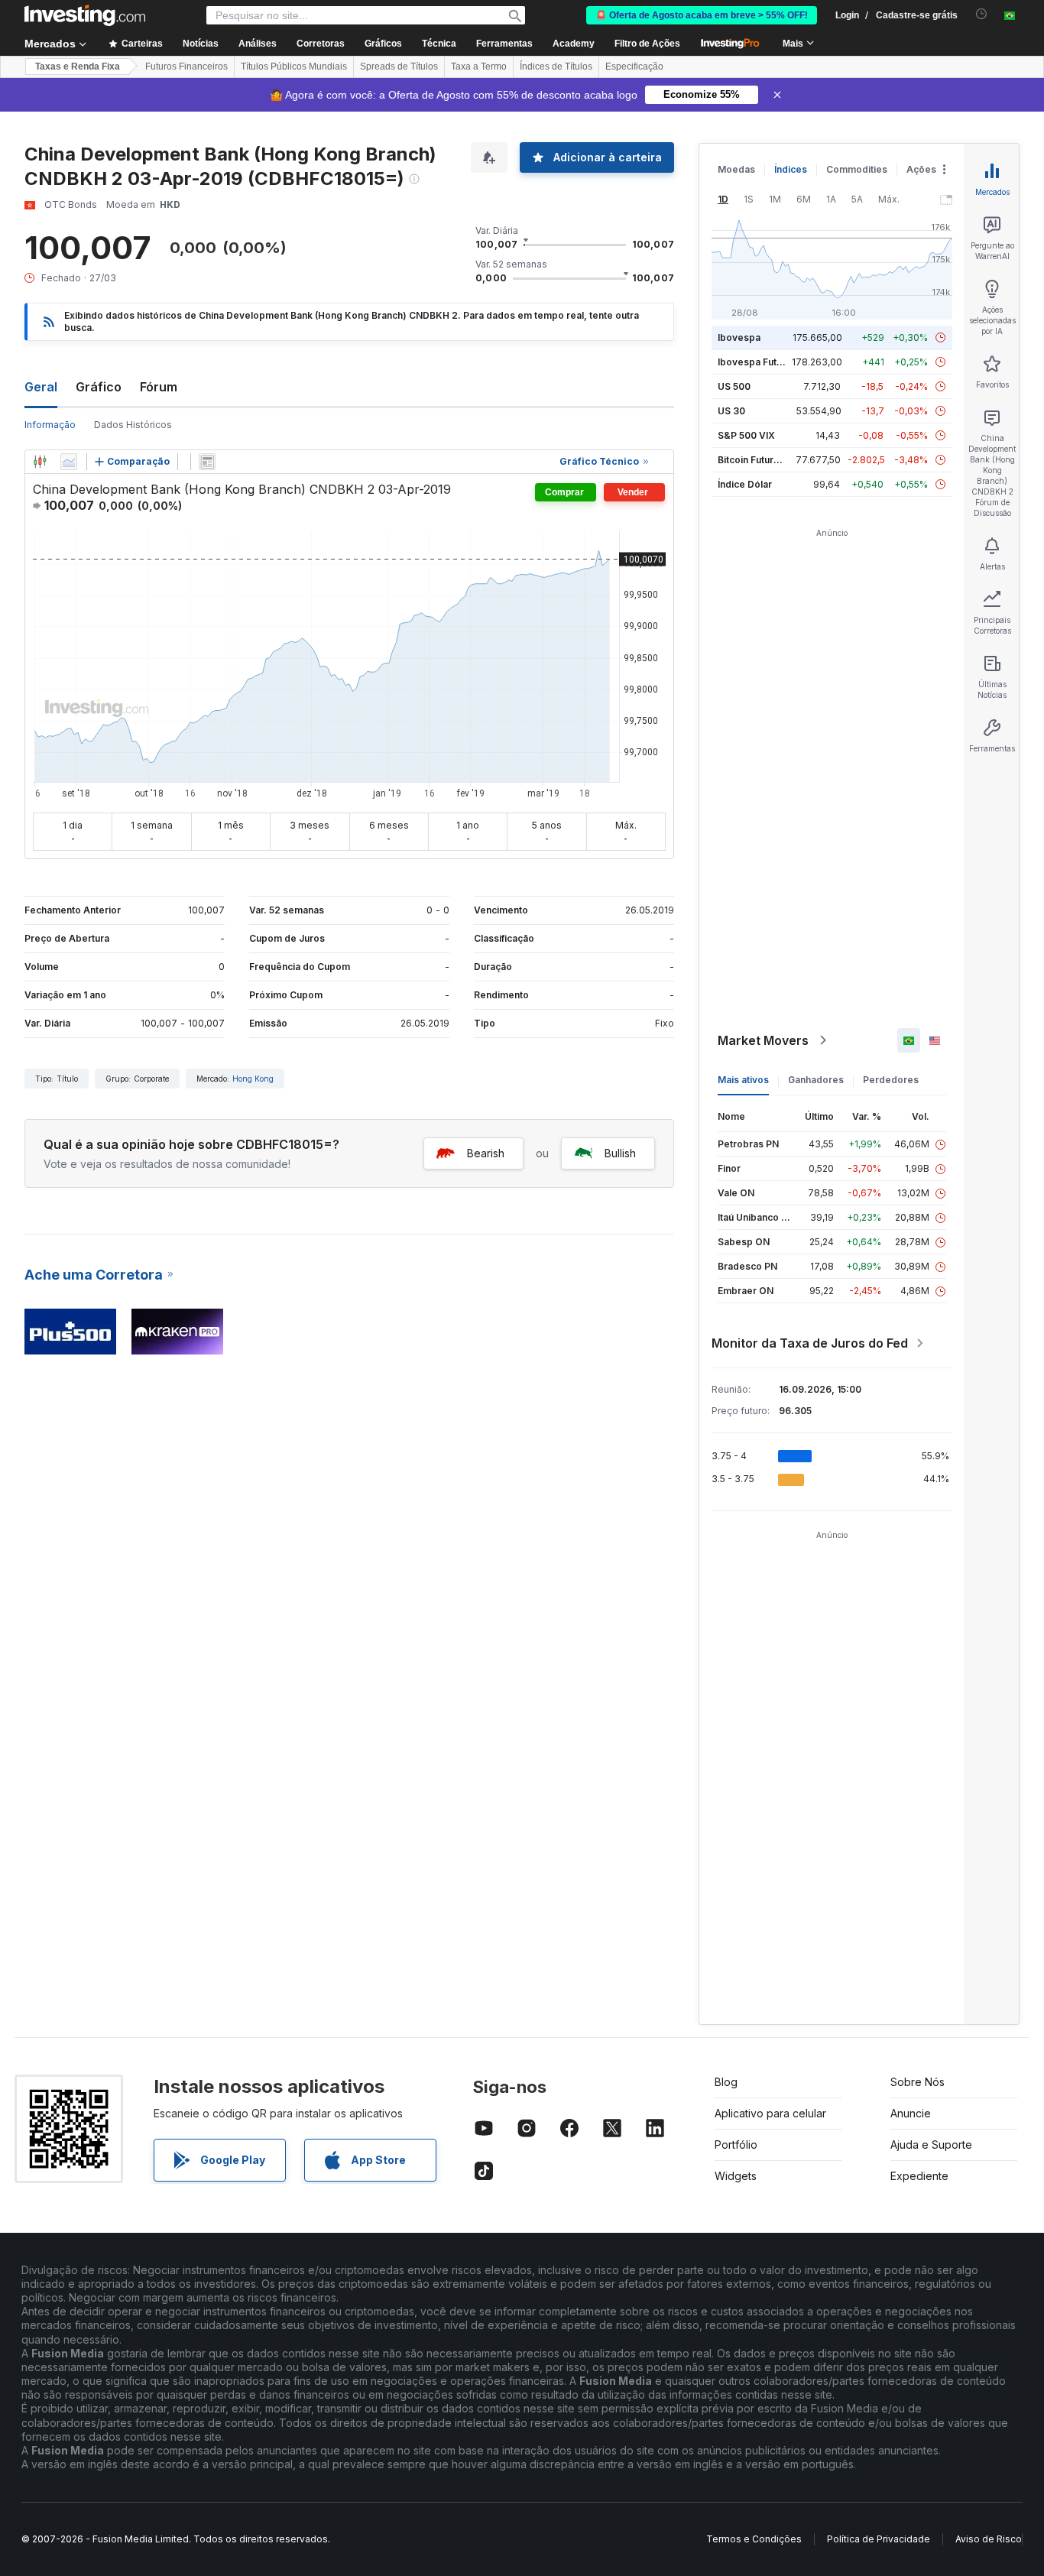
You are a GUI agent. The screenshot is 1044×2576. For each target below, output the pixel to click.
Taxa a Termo (479, 67)
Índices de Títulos (556, 67)
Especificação (634, 67)
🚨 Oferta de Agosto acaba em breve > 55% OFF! (702, 15)
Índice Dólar (745, 484)
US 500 (734, 386)
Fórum (159, 387)
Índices (791, 169)
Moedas (736, 169)
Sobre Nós (918, 2082)
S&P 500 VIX (746, 435)
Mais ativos (743, 1080)
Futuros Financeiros (186, 67)
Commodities (857, 169)
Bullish (620, 1153)
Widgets (736, 2176)
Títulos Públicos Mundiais (294, 67)
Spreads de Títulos (399, 67)
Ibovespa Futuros (757, 362)
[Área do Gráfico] (69, 462)
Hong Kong (253, 1079)
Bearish (486, 1153)
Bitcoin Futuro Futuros (767, 460)
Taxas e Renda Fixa (78, 67)
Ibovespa (739, 337)
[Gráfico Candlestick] (40, 462)
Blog (726, 2082)
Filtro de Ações (647, 44)
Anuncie (911, 2113)
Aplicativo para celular (770, 2113)
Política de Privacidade (879, 2539)
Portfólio (736, 2145)
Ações (921, 169)
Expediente (919, 2176)
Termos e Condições (754, 2539)
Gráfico (99, 387)
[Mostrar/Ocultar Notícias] (207, 462)
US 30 (731, 411)
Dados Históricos (133, 425)
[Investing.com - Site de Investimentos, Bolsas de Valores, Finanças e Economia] (85, 15)
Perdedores (891, 1080)
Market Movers (763, 1040)
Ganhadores (816, 1080)
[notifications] (982, 14)
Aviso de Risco (989, 2539)
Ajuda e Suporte (931, 2145)
